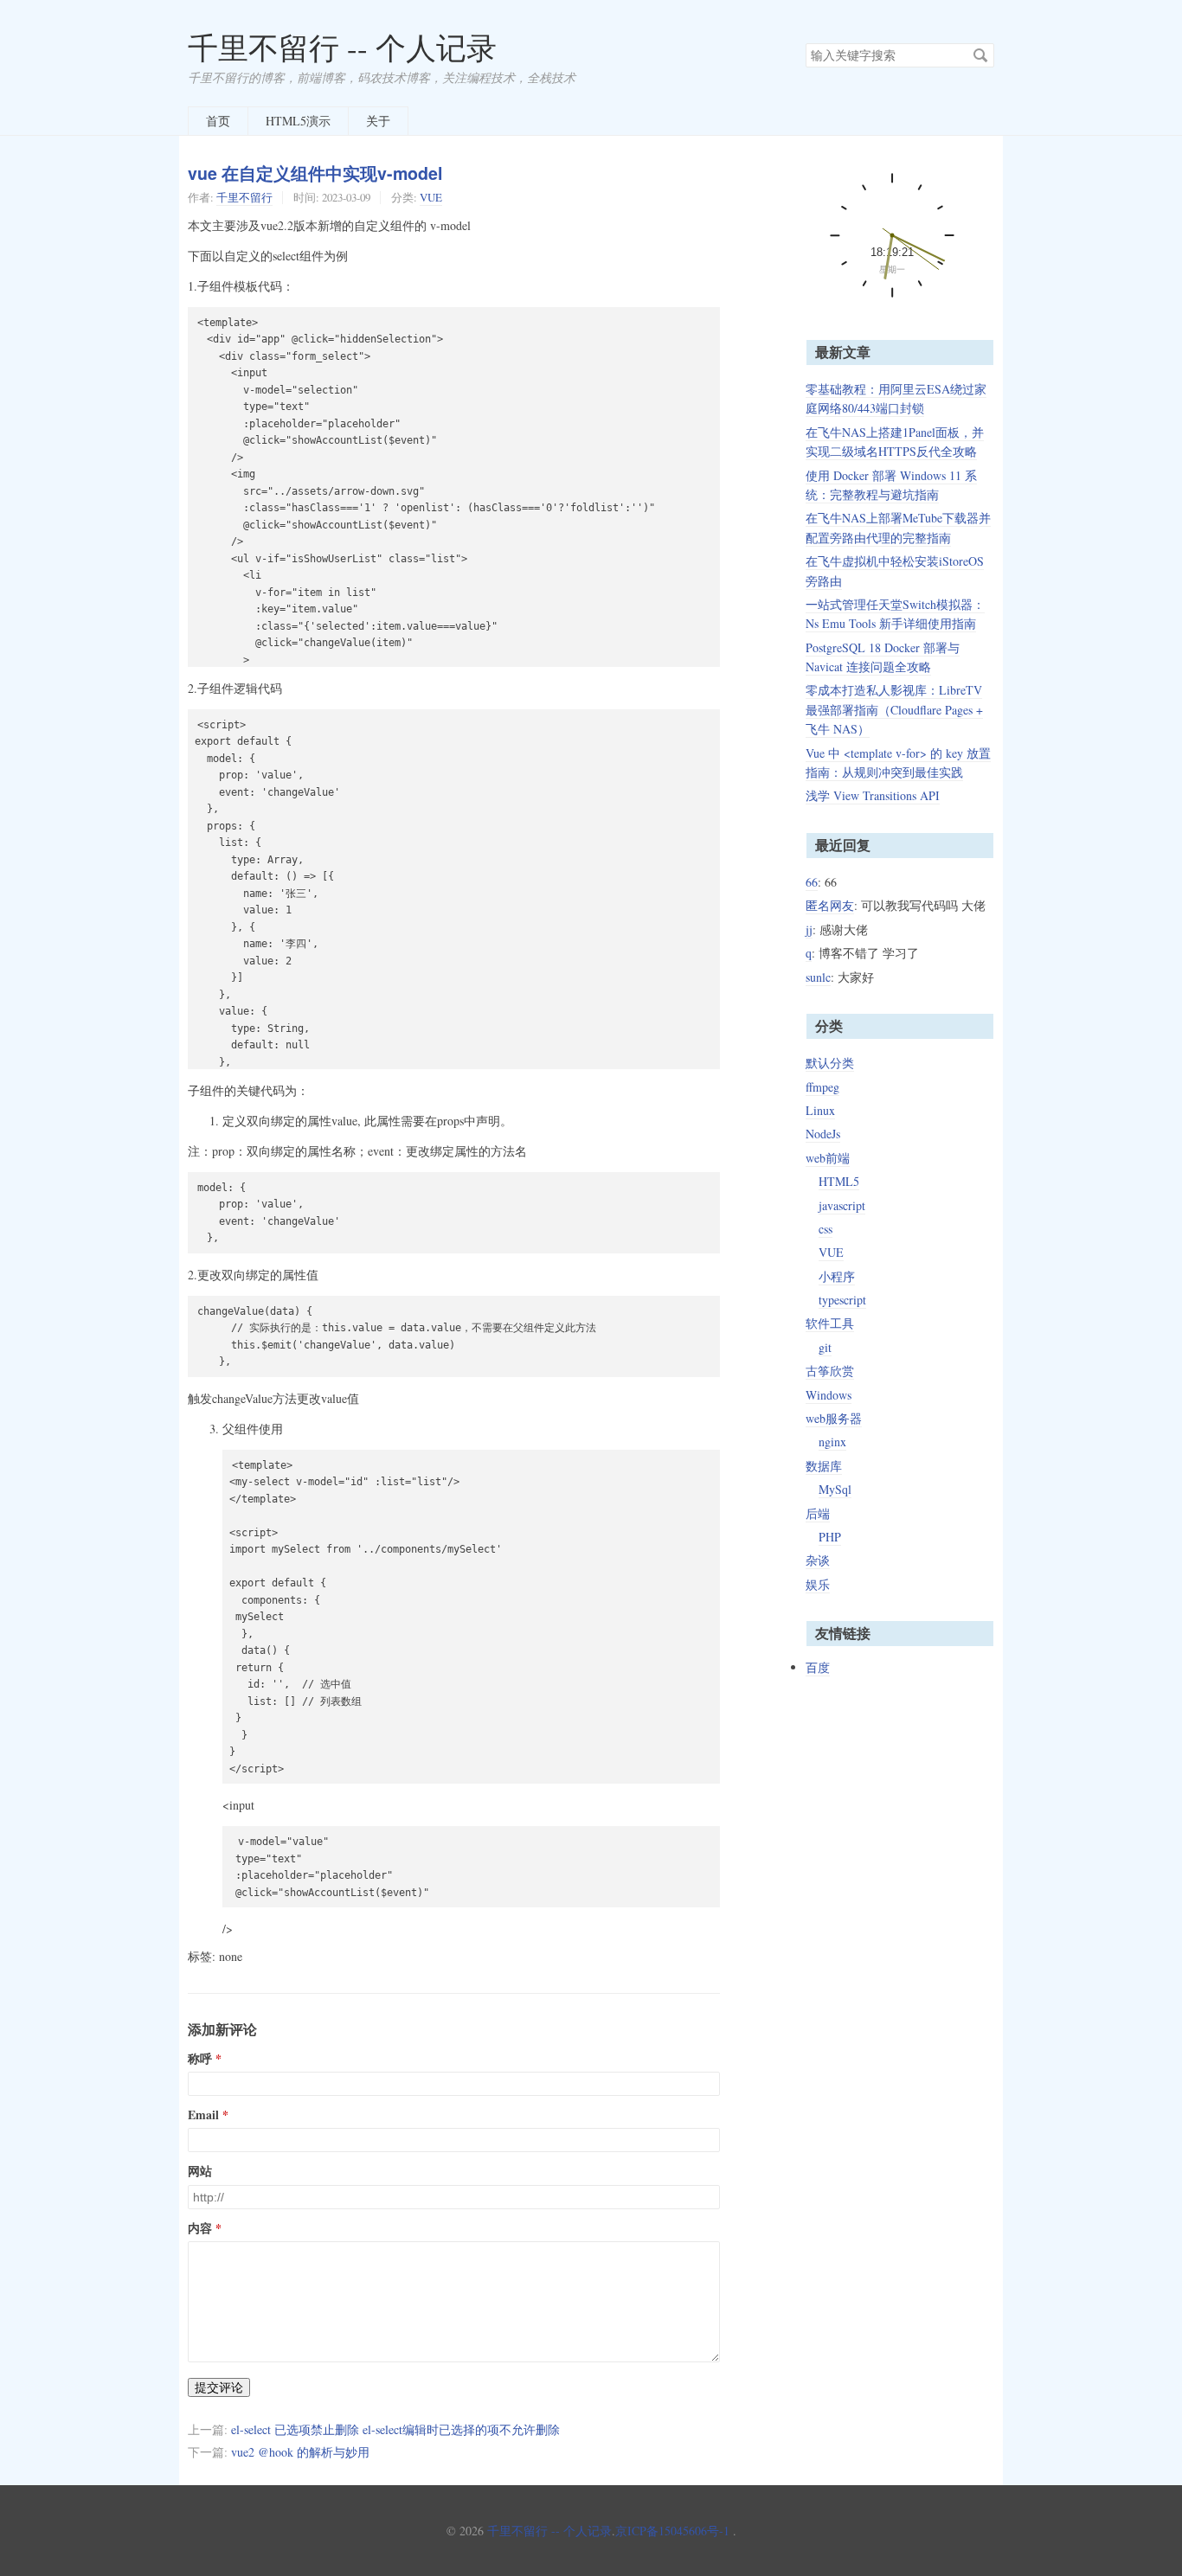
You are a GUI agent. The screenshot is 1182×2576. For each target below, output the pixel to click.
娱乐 (818, 1584)
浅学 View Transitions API (873, 795)
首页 (218, 121)
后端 (818, 1513)
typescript (842, 1300)
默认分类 (830, 1063)
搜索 (980, 55)
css (825, 1229)
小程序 (837, 1276)
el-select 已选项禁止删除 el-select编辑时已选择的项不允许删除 (395, 2429)
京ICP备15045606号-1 (672, 2531)
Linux (820, 1110)
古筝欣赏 (830, 1371)
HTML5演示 (298, 121)
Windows (829, 1395)
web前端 (828, 1158)
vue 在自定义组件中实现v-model (315, 173)
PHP (830, 1537)
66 (812, 882)
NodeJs (823, 1134)
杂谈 (818, 1560)
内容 (200, 2228)
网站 (200, 2171)
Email (203, 2115)
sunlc (818, 977)
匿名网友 (830, 905)
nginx (832, 1442)
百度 (818, 1667)
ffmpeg (822, 1087)
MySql (835, 1489)
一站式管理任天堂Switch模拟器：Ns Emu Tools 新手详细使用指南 (895, 614)
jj (809, 929)
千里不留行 (244, 197)
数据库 (824, 1466)
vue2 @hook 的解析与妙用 (300, 2452)
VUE (431, 197)
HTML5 (839, 1181)
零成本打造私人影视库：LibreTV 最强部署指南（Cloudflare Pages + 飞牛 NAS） (894, 709)
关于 (378, 121)
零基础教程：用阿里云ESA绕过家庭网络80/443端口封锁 (896, 398)
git (825, 1347)
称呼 (200, 2059)
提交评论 (219, 2387)
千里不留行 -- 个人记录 (342, 47)
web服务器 (834, 1418)
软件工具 (830, 1323)
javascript (842, 1205)
